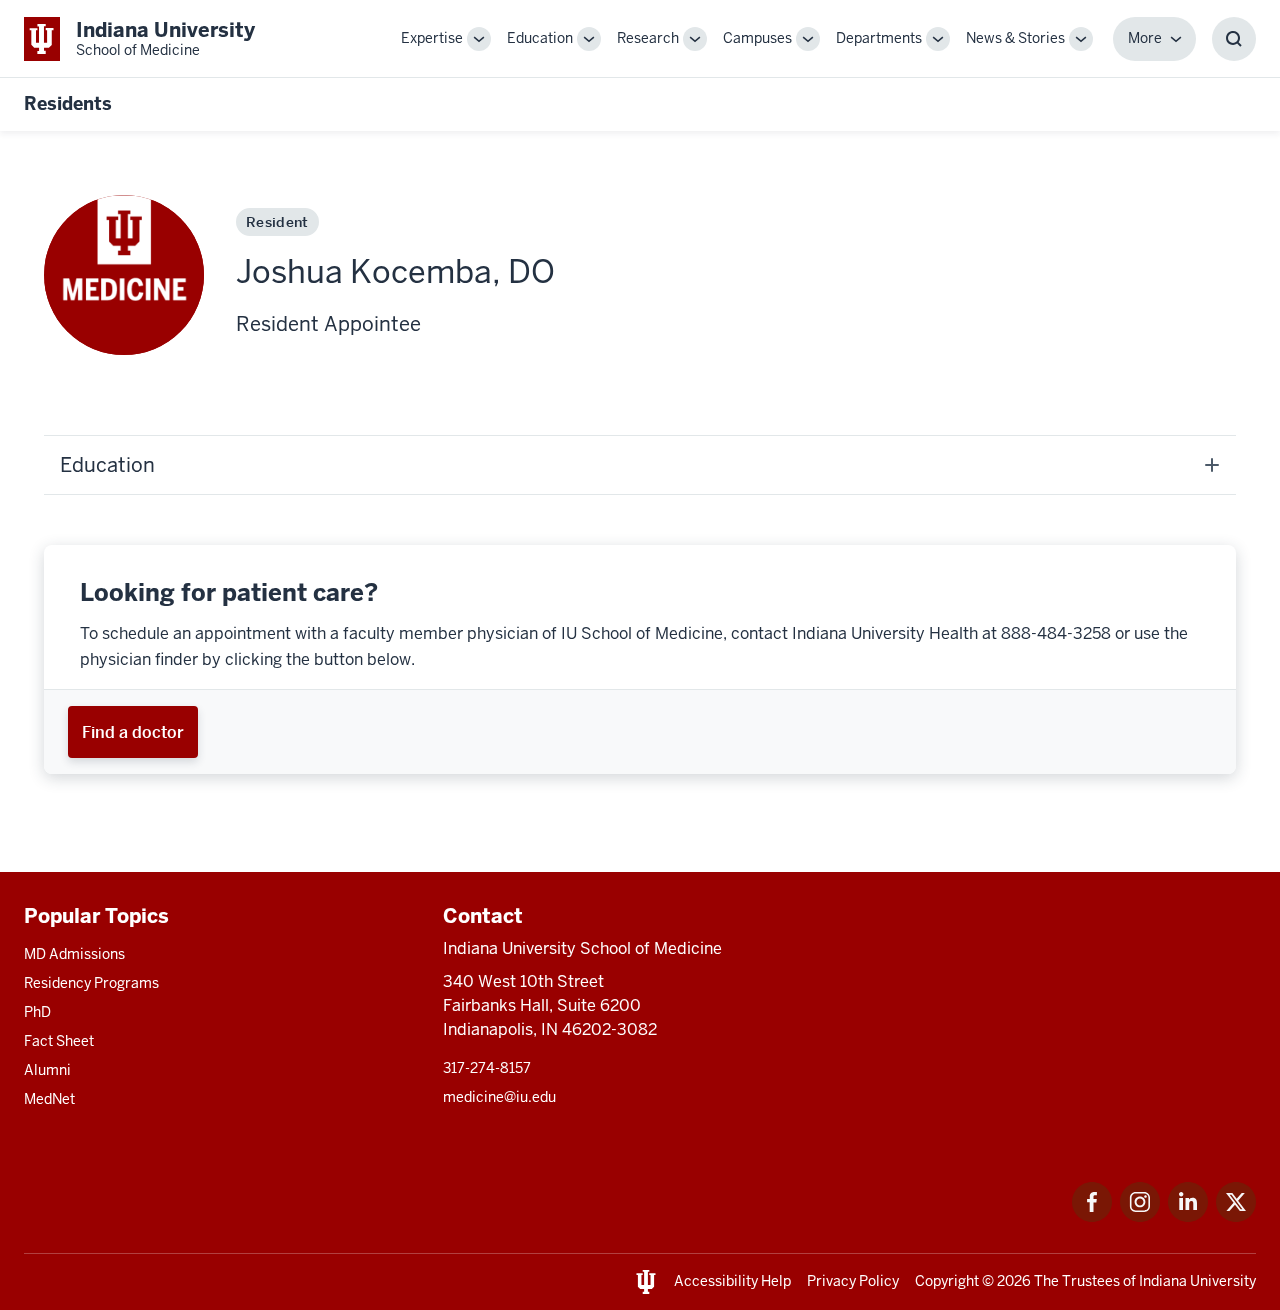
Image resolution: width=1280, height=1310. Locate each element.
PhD (37, 1012)
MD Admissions (74, 954)
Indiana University (1197, 1281)
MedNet (49, 1099)
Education (540, 38)
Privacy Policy (853, 1281)
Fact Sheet (59, 1041)
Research (648, 38)
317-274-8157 (487, 1068)
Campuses (757, 38)
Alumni (47, 1070)
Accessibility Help (732, 1281)
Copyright (947, 1281)
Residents (68, 103)
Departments (879, 38)
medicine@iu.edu (499, 1097)
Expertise (432, 38)
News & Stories (1015, 38)
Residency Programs (91, 983)
